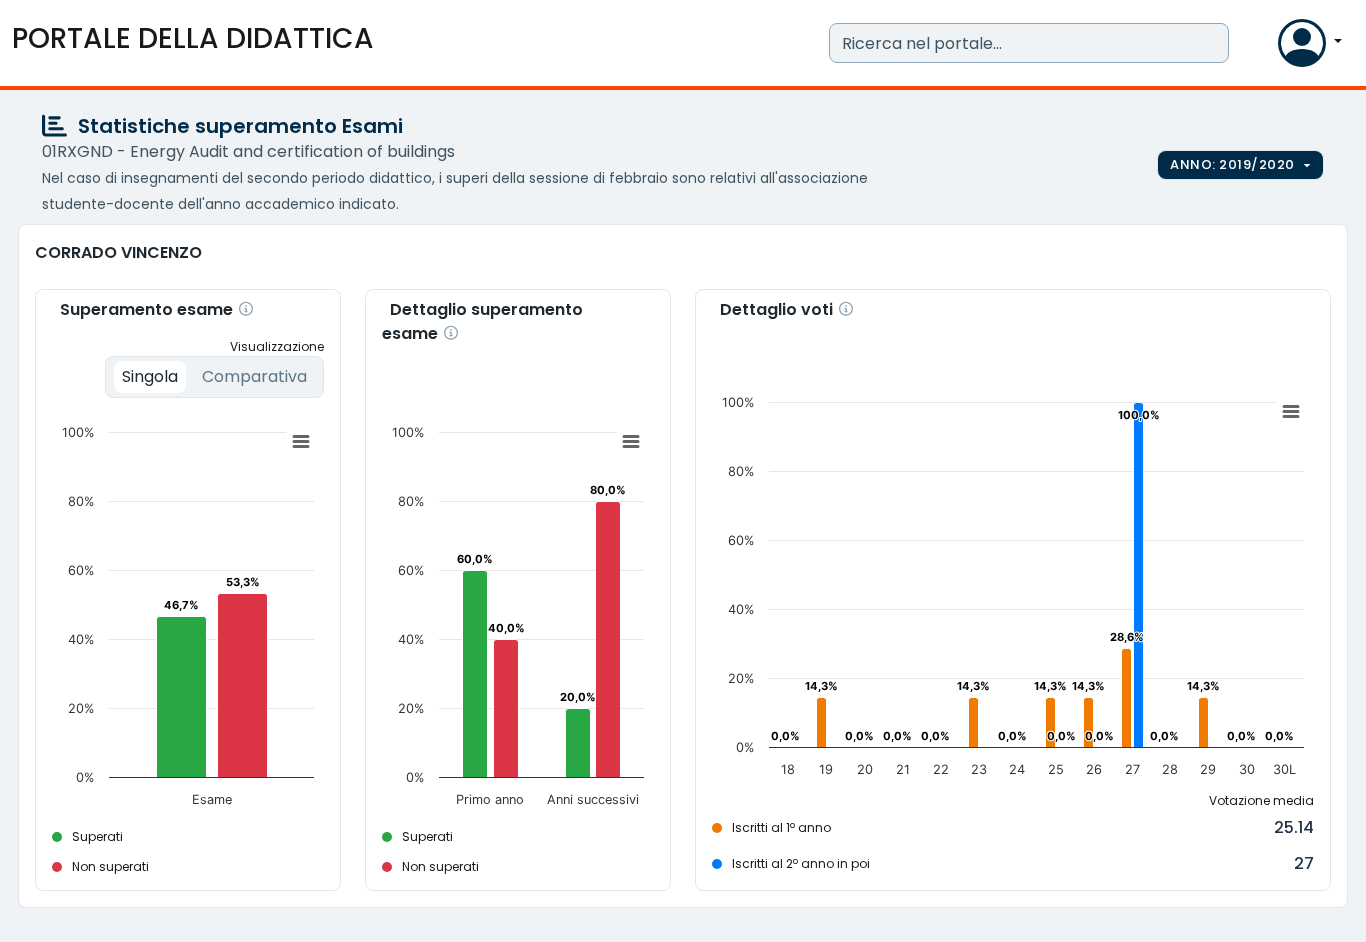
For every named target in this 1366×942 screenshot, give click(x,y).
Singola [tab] (150, 376)
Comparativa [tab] (254, 376)
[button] (1258, 47)
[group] (1240, 165)
